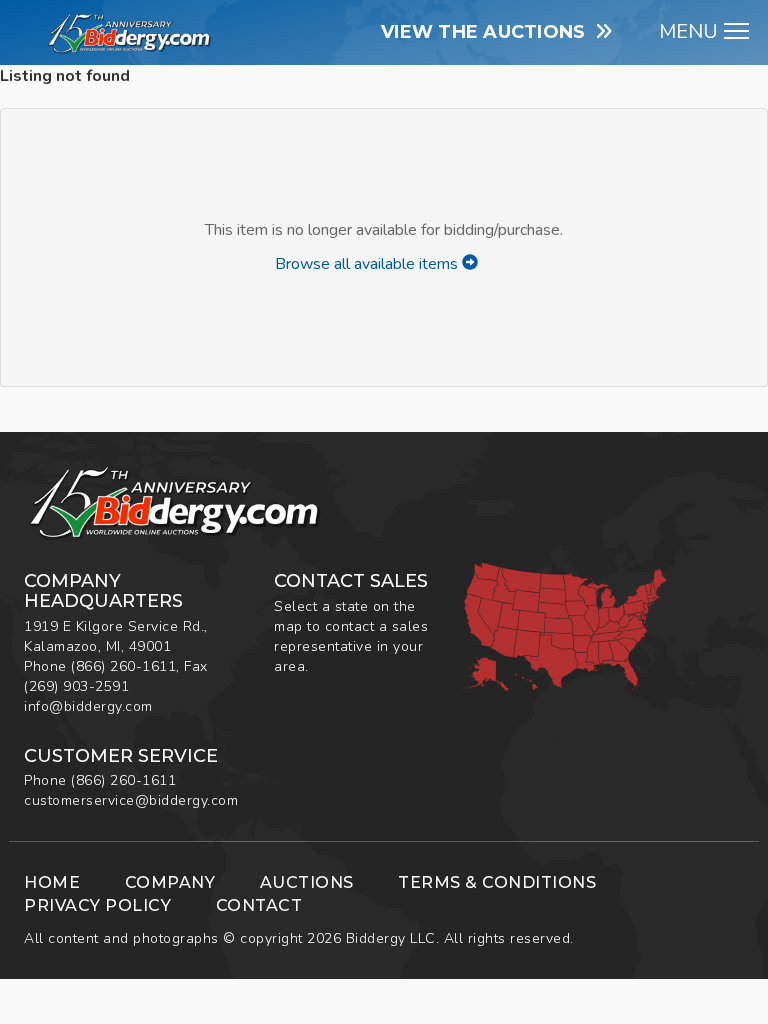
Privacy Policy (97, 905)
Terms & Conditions (497, 882)
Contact (259, 905)
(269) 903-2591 (76, 686)
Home (52, 882)
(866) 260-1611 (123, 666)
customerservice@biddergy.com (131, 800)
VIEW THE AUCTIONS (488, 32)
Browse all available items (368, 264)
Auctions (307, 882)
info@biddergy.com (88, 706)
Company (170, 882)
